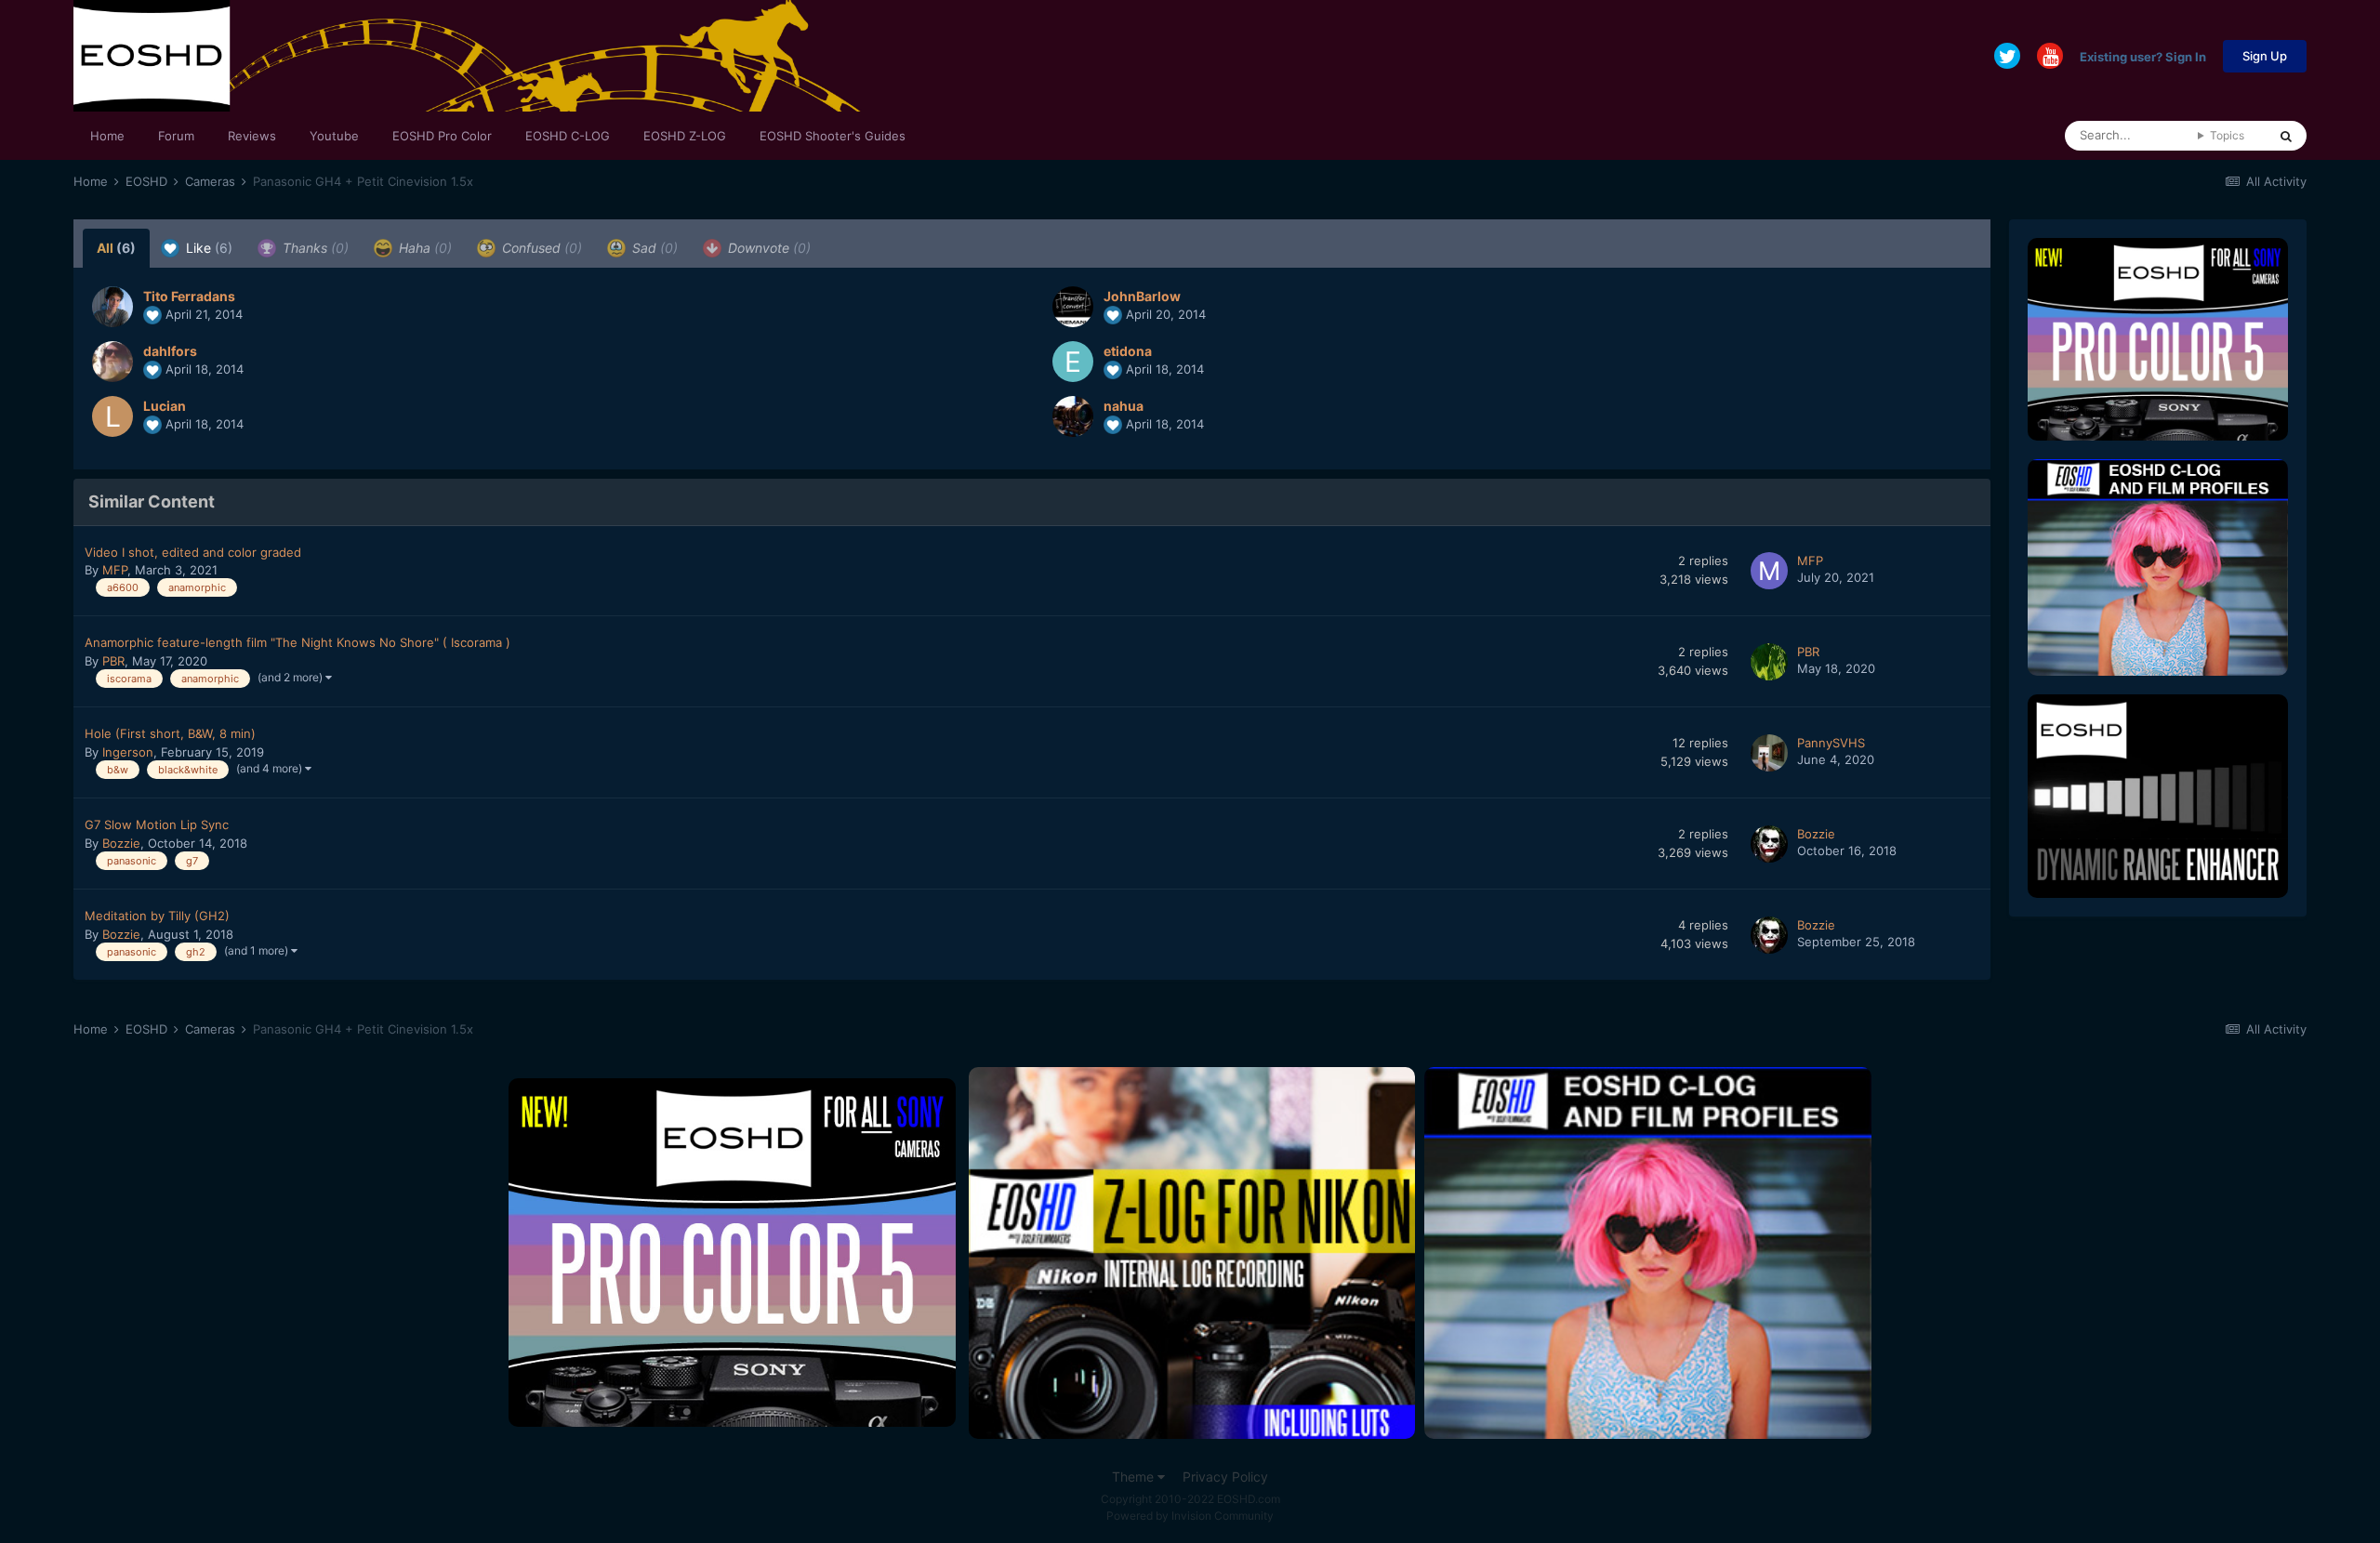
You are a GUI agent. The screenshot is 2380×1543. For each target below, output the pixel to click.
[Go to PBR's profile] (1769, 662)
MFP (115, 570)
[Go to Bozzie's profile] (1769, 844)
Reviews (252, 136)
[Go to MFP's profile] (1769, 571)
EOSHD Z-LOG (685, 136)
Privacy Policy (1225, 1477)
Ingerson (128, 752)
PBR (113, 661)
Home (107, 136)
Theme (1135, 1477)
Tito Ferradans (189, 296)
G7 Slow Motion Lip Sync (157, 824)
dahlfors (170, 351)
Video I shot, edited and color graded (193, 552)
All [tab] (116, 248)
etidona (1128, 351)
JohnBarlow (1142, 296)
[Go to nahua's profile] (1073, 416)
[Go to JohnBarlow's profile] (1073, 307)
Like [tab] (207, 248)
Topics (2227, 135)
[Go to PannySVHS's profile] (1769, 753)
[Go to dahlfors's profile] (112, 362)
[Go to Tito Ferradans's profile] (112, 307)
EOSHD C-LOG (568, 136)
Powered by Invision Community (1190, 1516)
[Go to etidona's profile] (1073, 362)
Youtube (334, 136)
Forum (176, 136)
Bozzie (121, 843)
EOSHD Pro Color (442, 136)
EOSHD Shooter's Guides (833, 136)
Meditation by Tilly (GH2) (157, 916)
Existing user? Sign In (2143, 56)
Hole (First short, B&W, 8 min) (170, 733)
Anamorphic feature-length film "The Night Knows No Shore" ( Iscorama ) (297, 642)
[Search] (2286, 136)
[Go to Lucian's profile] (112, 416)
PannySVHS (1831, 743)
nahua (1124, 406)
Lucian (165, 406)
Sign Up (2265, 56)
